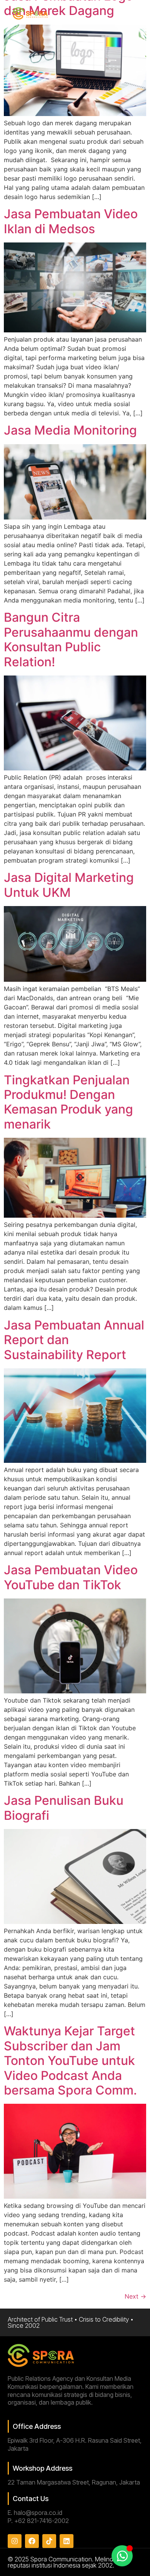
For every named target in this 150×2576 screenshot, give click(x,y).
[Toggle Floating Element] (122, 2556)
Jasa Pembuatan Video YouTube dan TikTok (71, 1577)
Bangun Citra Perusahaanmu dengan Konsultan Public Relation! (71, 639)
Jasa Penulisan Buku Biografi (64, 1808)
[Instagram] (15, 2541)
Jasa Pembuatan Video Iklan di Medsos (71, 221)
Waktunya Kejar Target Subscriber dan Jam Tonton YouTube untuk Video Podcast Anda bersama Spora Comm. (70, 2061)
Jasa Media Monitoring (70, 430)
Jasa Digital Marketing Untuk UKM (69, 885)
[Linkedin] (67, 2541)
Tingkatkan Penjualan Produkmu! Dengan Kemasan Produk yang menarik (68, 1102)
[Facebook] (32, 2541)
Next (135, 2296)
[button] (135, 14)
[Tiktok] (49, 2541)
